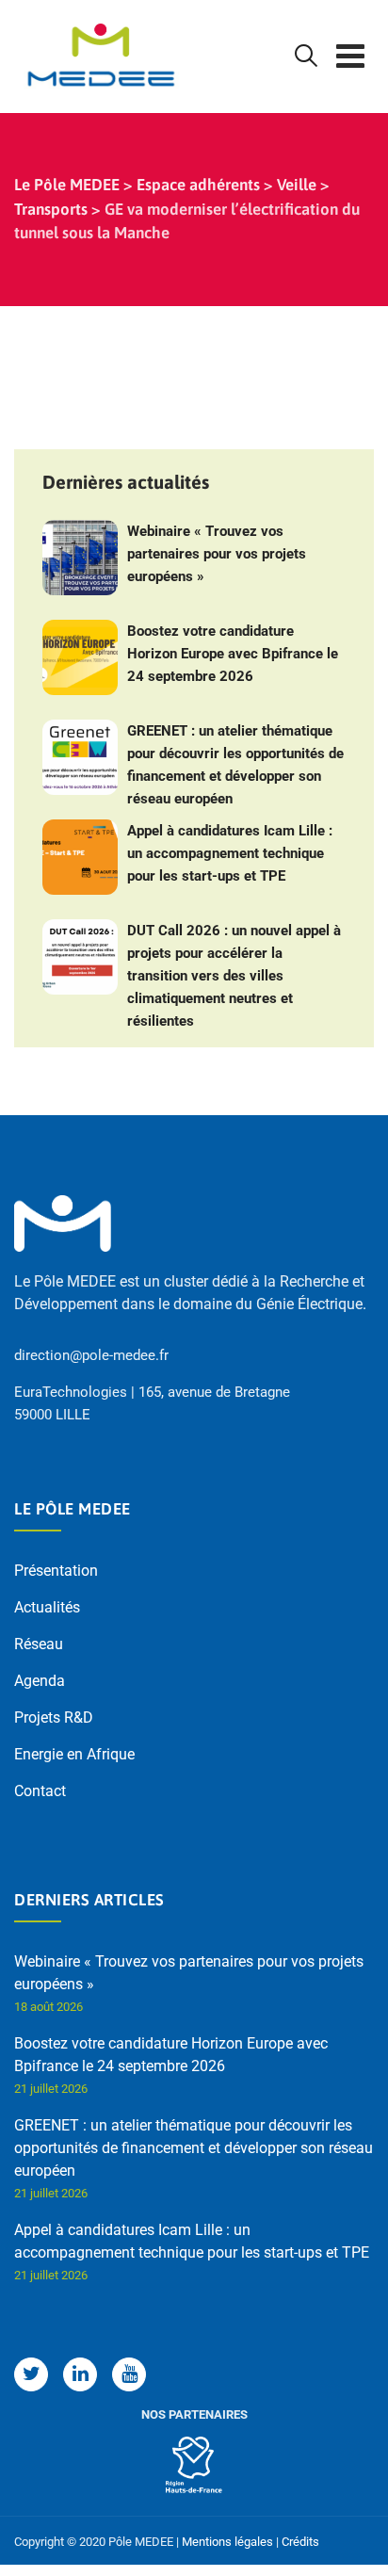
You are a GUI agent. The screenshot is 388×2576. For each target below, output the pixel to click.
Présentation (56, 1571)
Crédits (300, 2542)
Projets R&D (54, 1717)
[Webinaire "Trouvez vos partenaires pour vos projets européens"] (80, 558)
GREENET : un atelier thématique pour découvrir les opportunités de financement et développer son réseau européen (235, 765)
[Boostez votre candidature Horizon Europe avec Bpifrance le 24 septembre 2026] (80, 657)
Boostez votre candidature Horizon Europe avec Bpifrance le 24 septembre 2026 (233, 654)
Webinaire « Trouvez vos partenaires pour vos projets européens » (217, 554)
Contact (40, 1791)
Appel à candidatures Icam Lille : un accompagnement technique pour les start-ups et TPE (230, 853)
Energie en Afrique (74, 1754)
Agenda (40, 1681)
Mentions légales (227, 2542)
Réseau (39, 1644)
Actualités (47, 1607)
